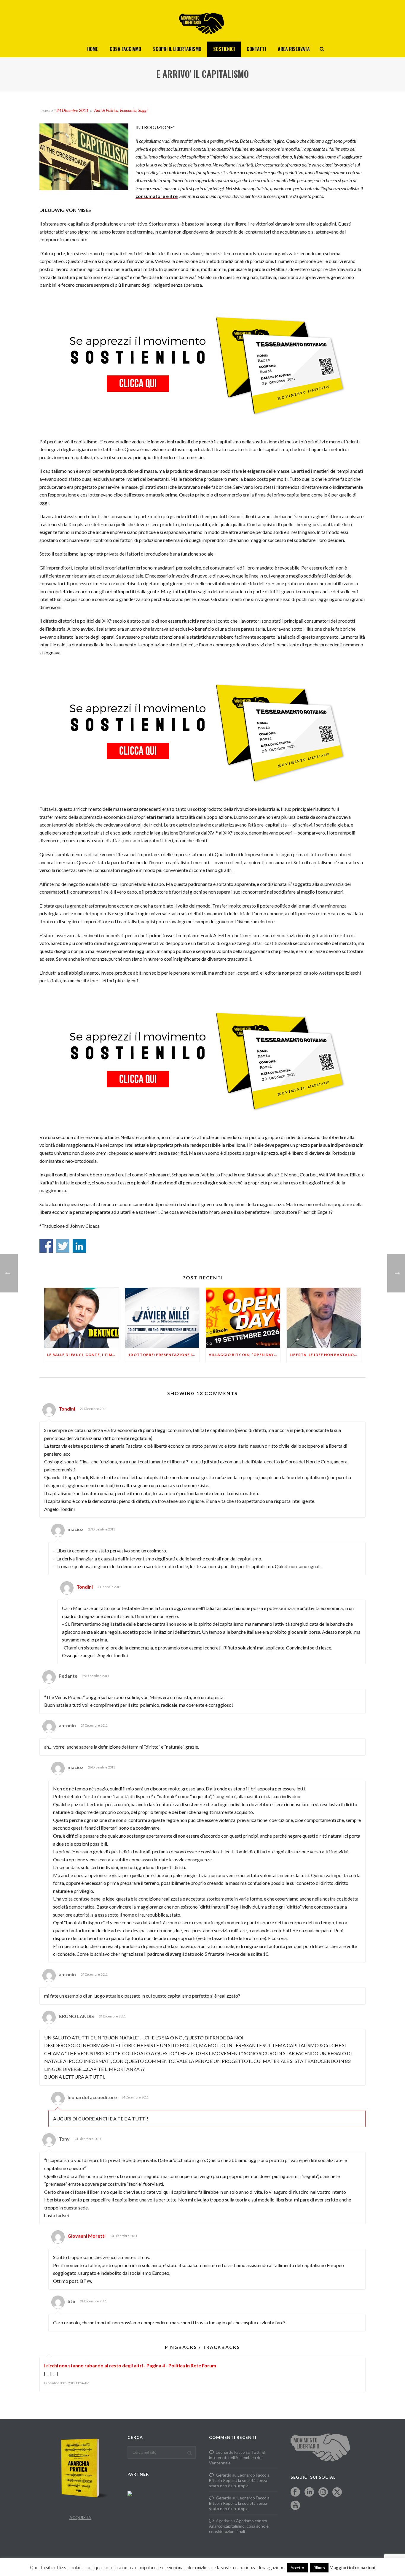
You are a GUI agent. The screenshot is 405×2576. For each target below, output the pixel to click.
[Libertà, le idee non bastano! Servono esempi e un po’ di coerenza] (324, 1318)
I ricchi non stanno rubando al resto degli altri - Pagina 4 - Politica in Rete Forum (130, 2365)
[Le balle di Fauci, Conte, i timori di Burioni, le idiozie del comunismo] (81, 1318)
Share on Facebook (46, 1246)
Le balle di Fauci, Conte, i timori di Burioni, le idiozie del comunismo (83, 1355)
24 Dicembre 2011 (72, 110)
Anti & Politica (106, 110)
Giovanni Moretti (87, 2236)
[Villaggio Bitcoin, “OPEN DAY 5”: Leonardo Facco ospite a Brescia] (243, 1318)
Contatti (256, 49)
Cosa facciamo (125, 49)
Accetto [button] (297, 2568)
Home (93, 49)
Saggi (143, 110)
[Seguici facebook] (295, 2492)
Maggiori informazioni (352, 2567)
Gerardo (224, 2475)
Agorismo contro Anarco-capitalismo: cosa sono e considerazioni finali (239, 2526)
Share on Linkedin (79, 1246)
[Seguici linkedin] (309, 2492)
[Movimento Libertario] (203, 21)
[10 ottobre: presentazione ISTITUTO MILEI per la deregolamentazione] (162, 1318)
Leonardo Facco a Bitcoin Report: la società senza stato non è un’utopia (239, 2480)
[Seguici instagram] (323, 2492)
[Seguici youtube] (295, 2506)
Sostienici (224, 49)
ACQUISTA (80, 2517)
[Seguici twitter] (337, 2492)
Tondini (67, 1409)
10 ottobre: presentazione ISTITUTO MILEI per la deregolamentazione (164, 1355)
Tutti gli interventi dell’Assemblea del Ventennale (237, 2457)
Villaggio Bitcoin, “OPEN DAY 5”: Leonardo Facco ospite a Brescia (244, 1355)
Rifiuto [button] (319, 2568)
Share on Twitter (63, 1246)
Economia (128, 110)
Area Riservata (294, 49)
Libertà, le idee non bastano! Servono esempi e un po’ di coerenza (325, 1355)
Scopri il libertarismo (177, 49)
